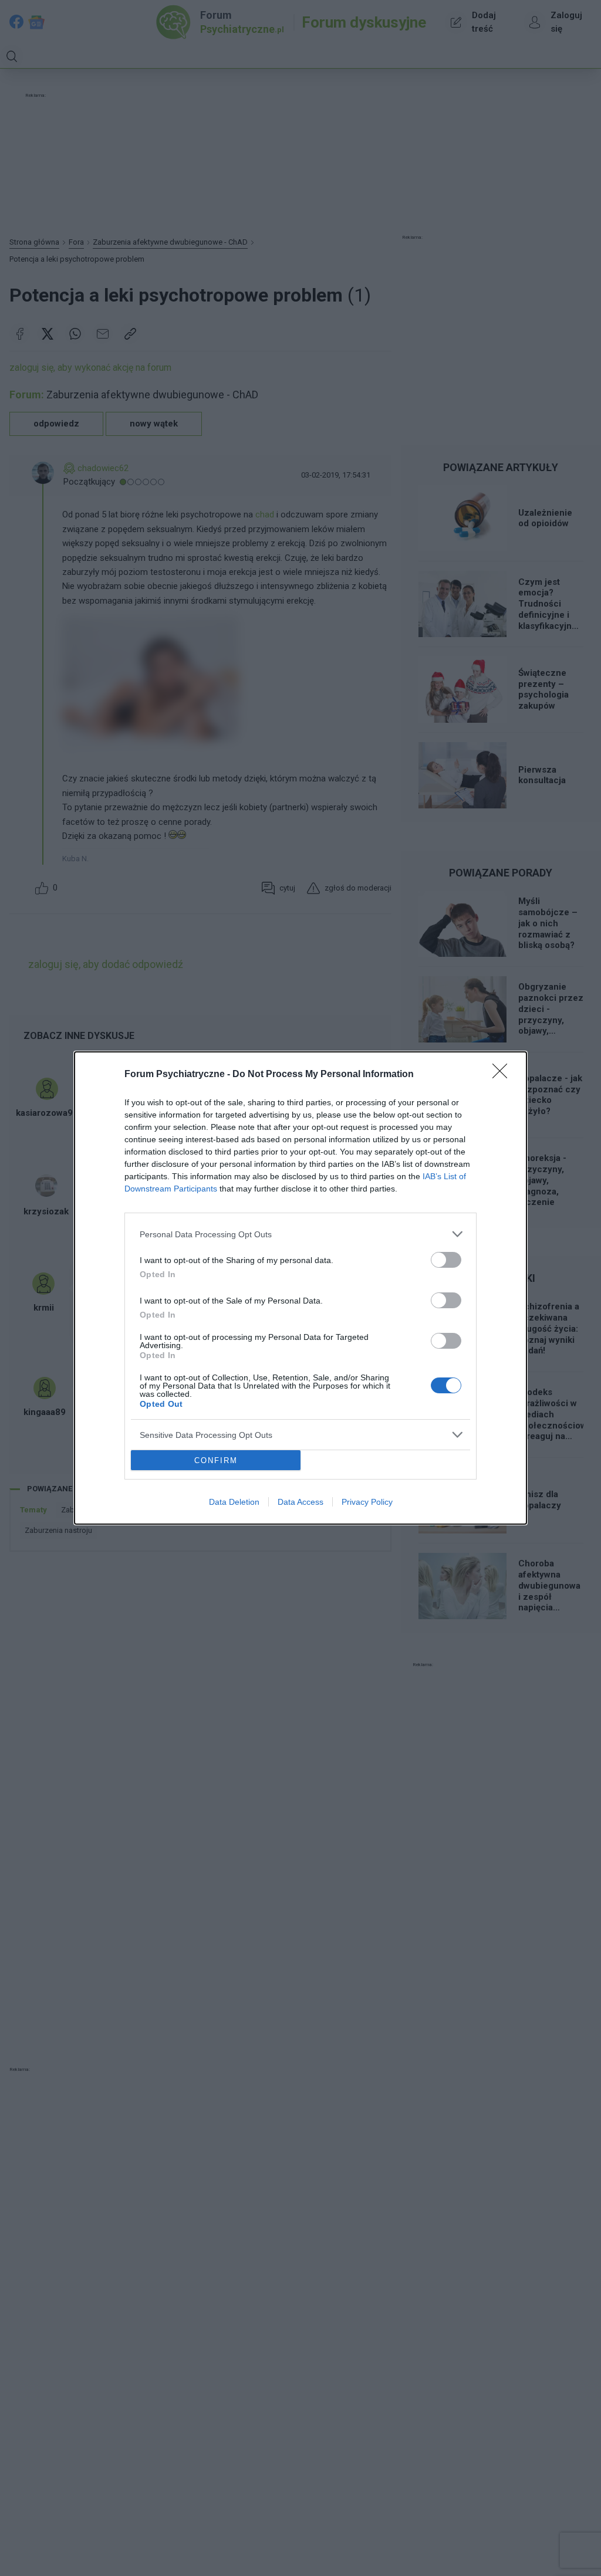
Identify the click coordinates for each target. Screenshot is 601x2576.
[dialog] (300, 1288)
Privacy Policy (367, 1502)
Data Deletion (234, 1502)
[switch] (446, 1260)
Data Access (300, 1502)
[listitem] (300, 1234)
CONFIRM (216, 1460)
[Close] (504, 1075)
